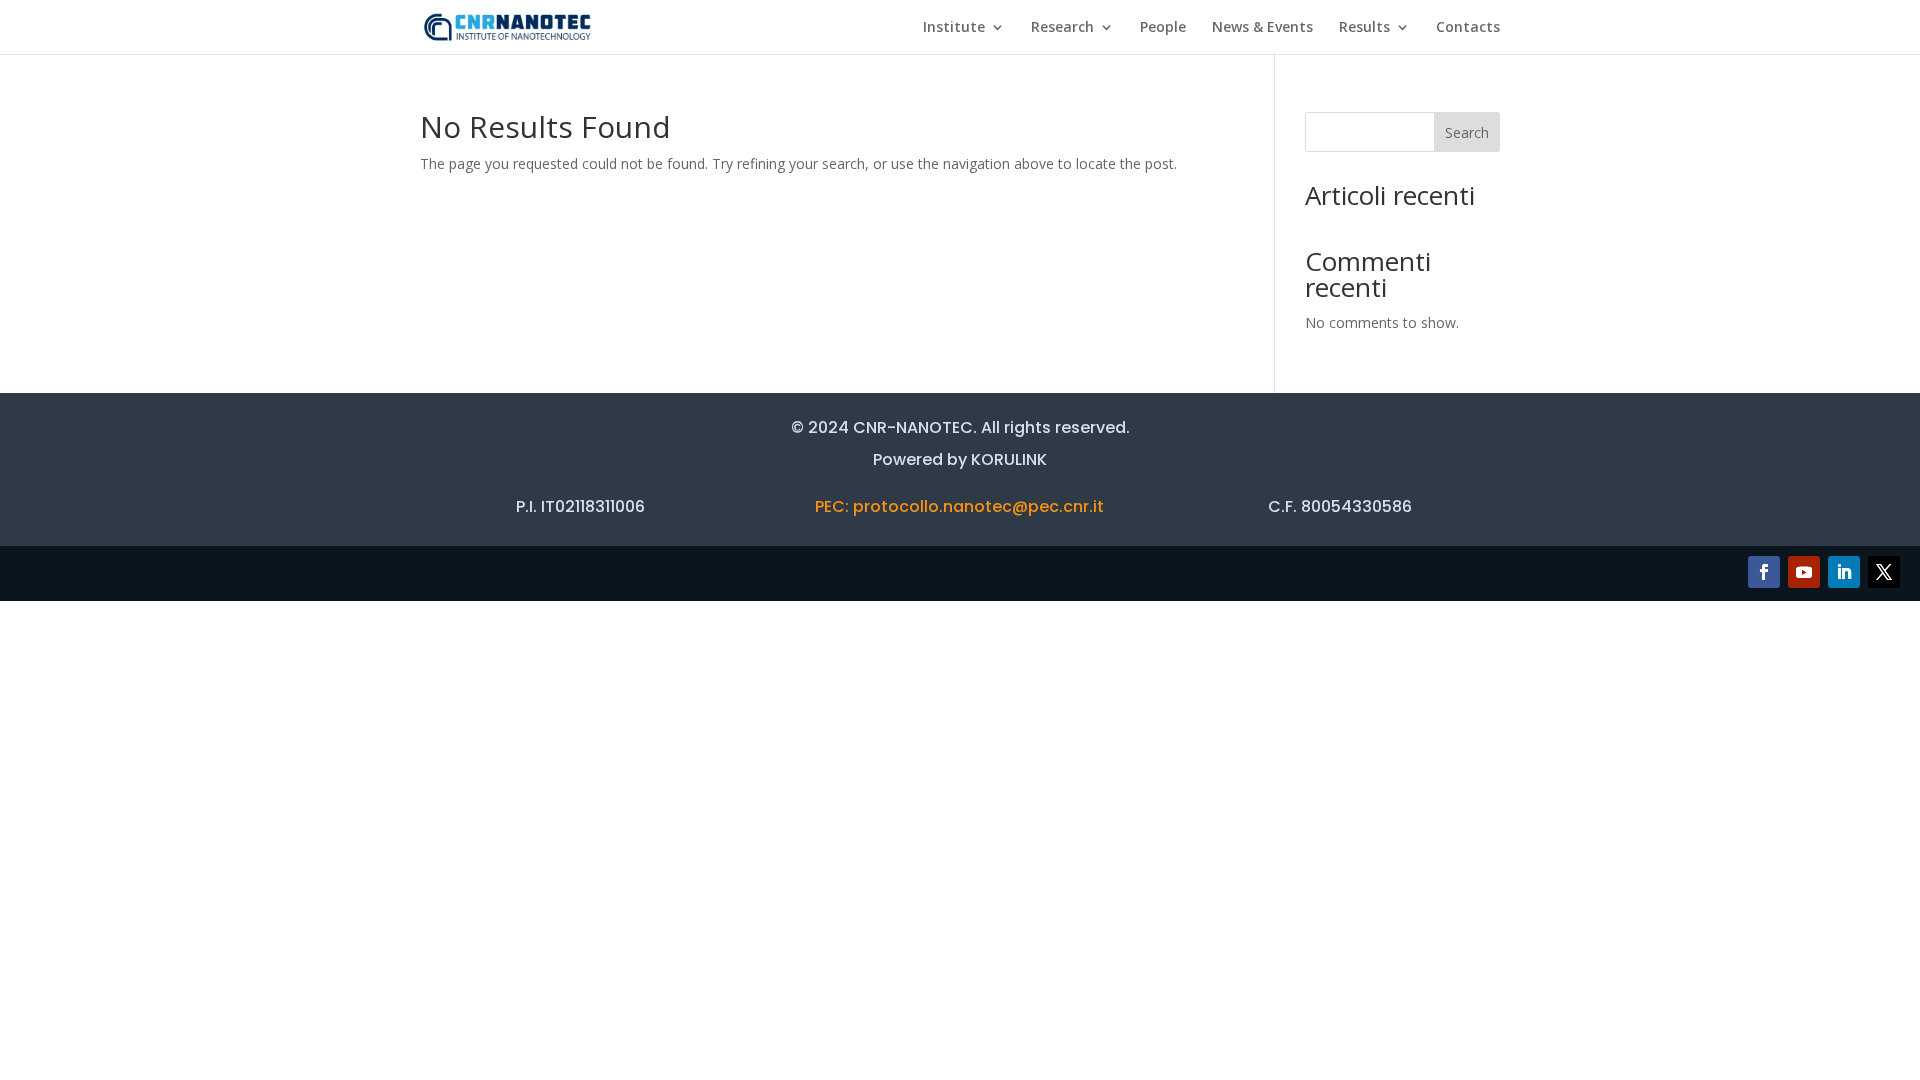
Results (1364, 28)
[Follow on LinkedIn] (1844, 572)
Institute (954, 28)
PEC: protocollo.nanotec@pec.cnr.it (959, 506)
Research (1062, 28)
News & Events (1262, 28)
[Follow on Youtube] (1804, 572)
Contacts (1468, 28)
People (1163, 28)
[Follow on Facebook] (1764, 572)
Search (1467, 132)
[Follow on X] (1884, 572)
